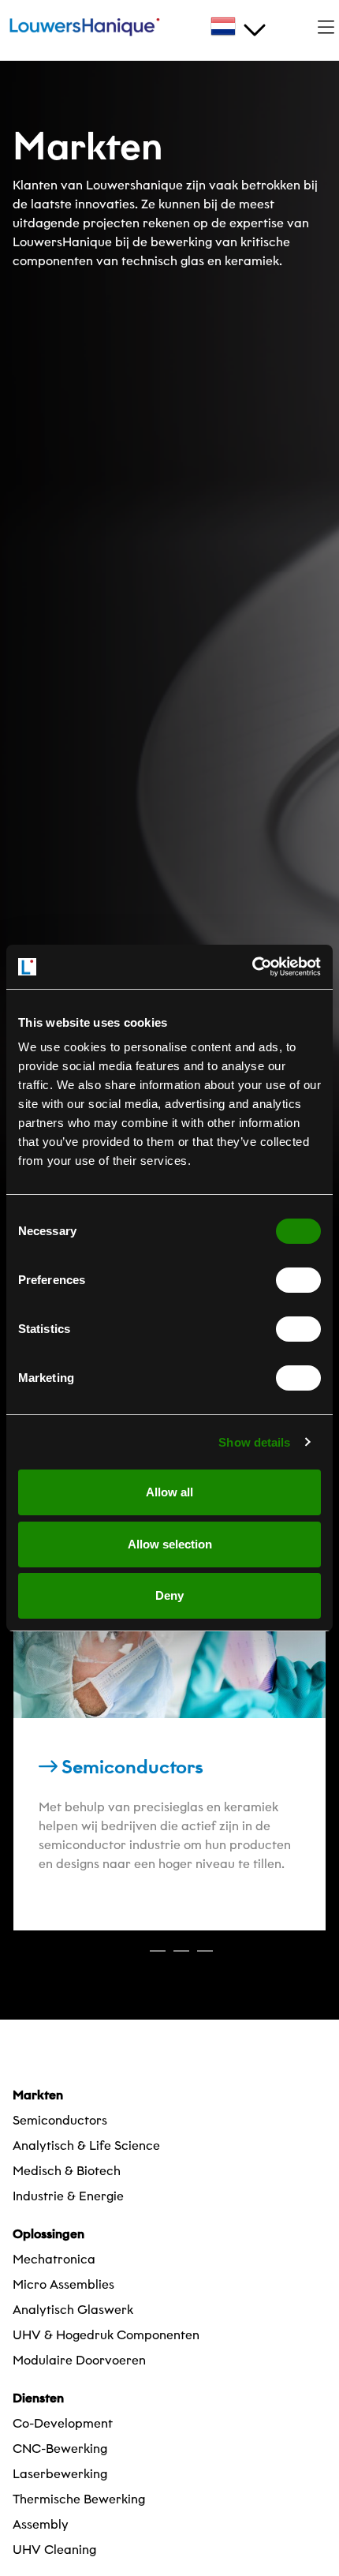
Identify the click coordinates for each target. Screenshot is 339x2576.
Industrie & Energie (68, 2196)
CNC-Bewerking (60, 2449)
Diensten (38, 2398)
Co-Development (63, 2423)
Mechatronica (54, 2259)
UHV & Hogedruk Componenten (106, 2335)
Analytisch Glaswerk (73, 2310)
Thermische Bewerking (79, 2499)
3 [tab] (181, 1958)
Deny (169, 1595)
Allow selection (170, 1544)
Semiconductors (60, 2120)
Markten (38, 2095)
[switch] (298, 1280)
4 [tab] (205, 1958)
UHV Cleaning (54, 2550)
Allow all (169, 1492)
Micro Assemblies (63, 2284)
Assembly (41, 2524)
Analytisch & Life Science (86, 2145)
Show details (254, 1442)
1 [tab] (134, 1958)
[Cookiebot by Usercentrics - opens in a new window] (252, 967)
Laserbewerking (60, 2474)
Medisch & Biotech (67, 2171)
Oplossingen (48, 2234)
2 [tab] (158, 1958)
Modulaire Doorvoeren (79, 2360)
